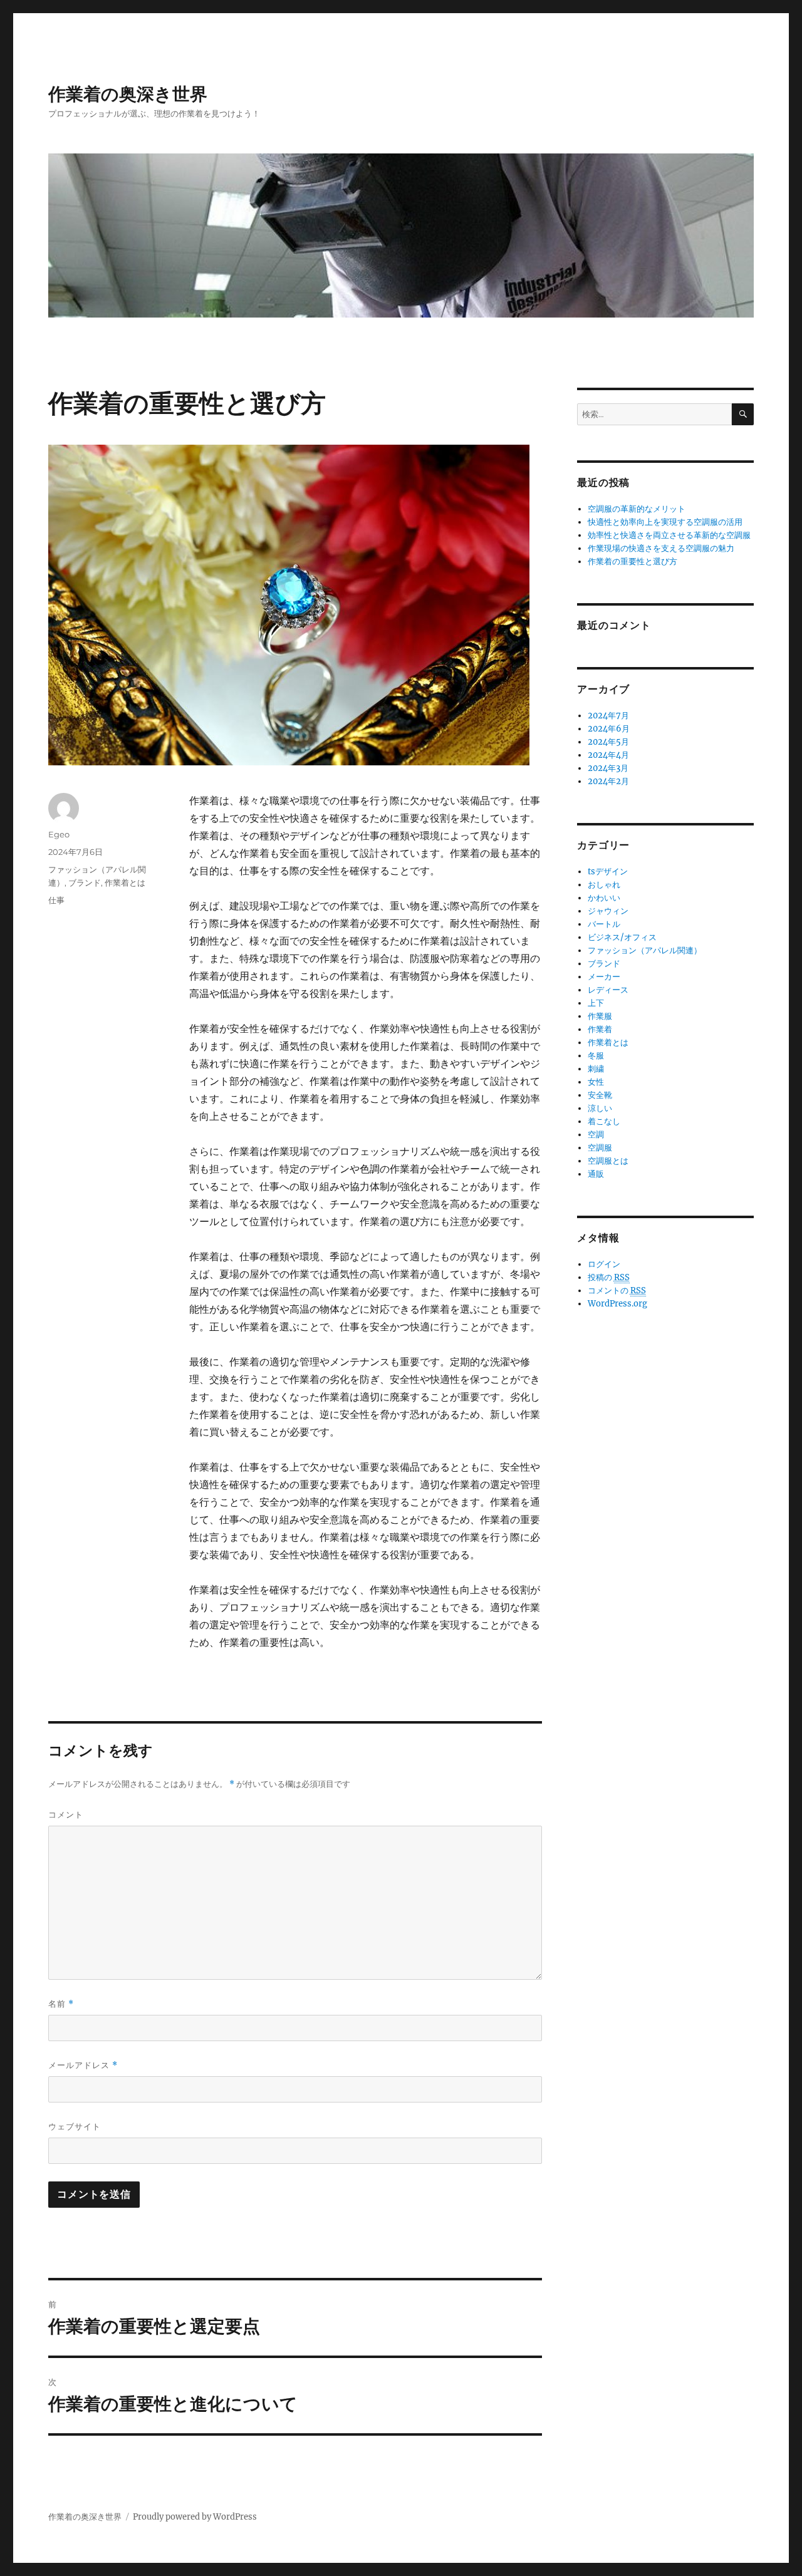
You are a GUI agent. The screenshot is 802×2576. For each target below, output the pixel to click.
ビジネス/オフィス (622, 937)
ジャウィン (608, 911)
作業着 (600, 1029)
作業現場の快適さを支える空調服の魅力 (661, 548)
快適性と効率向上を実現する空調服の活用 (665, 522)
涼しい (600, 1108)
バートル (604, 924)
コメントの (617, 1291)
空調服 (600, 1148)
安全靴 (600, 1095)
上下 (596, 1003)
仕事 (56, 900)
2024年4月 (608, 755)
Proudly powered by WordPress (195, 2517)
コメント (66, 1814)
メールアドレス (83, 2065)
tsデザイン (608, 872)
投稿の (609, 1277)
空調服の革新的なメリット (637, 509)
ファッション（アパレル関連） (645, 950)
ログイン (604, 1264)
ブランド (85, 882)
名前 (61, 2004)
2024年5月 (608, 742)
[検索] (743, 414)
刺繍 (596, 1069)
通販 (596, 1174)
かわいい (604, 898)
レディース (608, 990)
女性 (596, 1082)
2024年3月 (608, 768)
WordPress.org (617, 1304)
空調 (596, 1135)
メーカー (604, 977)
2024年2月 (608, 781)
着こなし (604, 1121)
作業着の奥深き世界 (128, 94)
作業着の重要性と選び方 (633, 561)
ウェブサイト (75, 2126)
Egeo (59, 834)
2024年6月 (609, 729)
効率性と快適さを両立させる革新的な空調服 (669, 535)
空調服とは (608, 1161)
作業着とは (125, 882)
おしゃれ (604, 885)
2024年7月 (608, 716)
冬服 (596, 1056)
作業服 (600, 1016)
